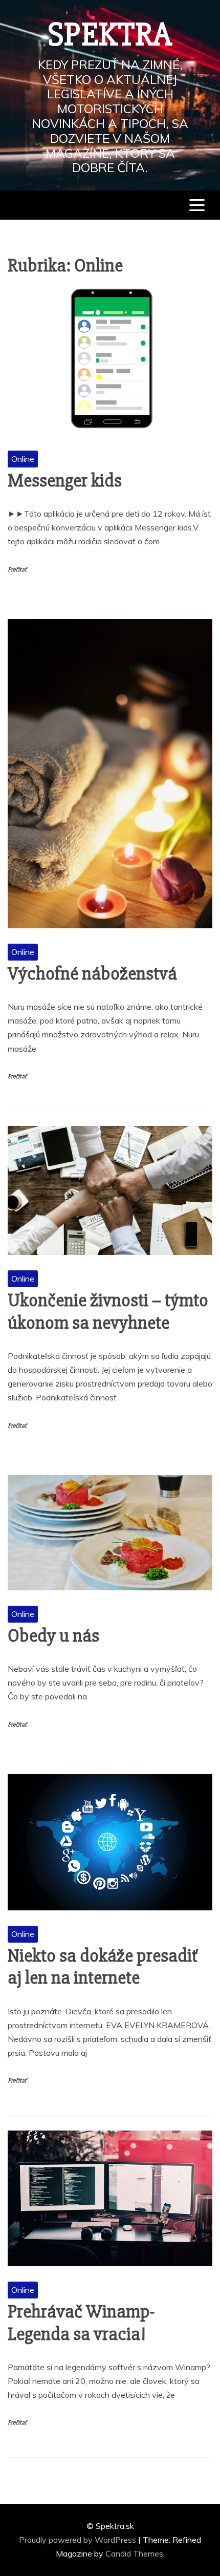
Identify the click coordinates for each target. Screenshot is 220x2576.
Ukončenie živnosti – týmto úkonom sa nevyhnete (108, 1312)
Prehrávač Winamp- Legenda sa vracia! (81, 2323)
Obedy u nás (53, 1636)
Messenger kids (65, 481)
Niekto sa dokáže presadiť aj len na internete (103, 1967)
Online (23, 459)
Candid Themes (134, 2553)
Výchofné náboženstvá (92, 974)
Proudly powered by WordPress (79, 2540)
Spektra (110, 35)
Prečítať (17, 570)
